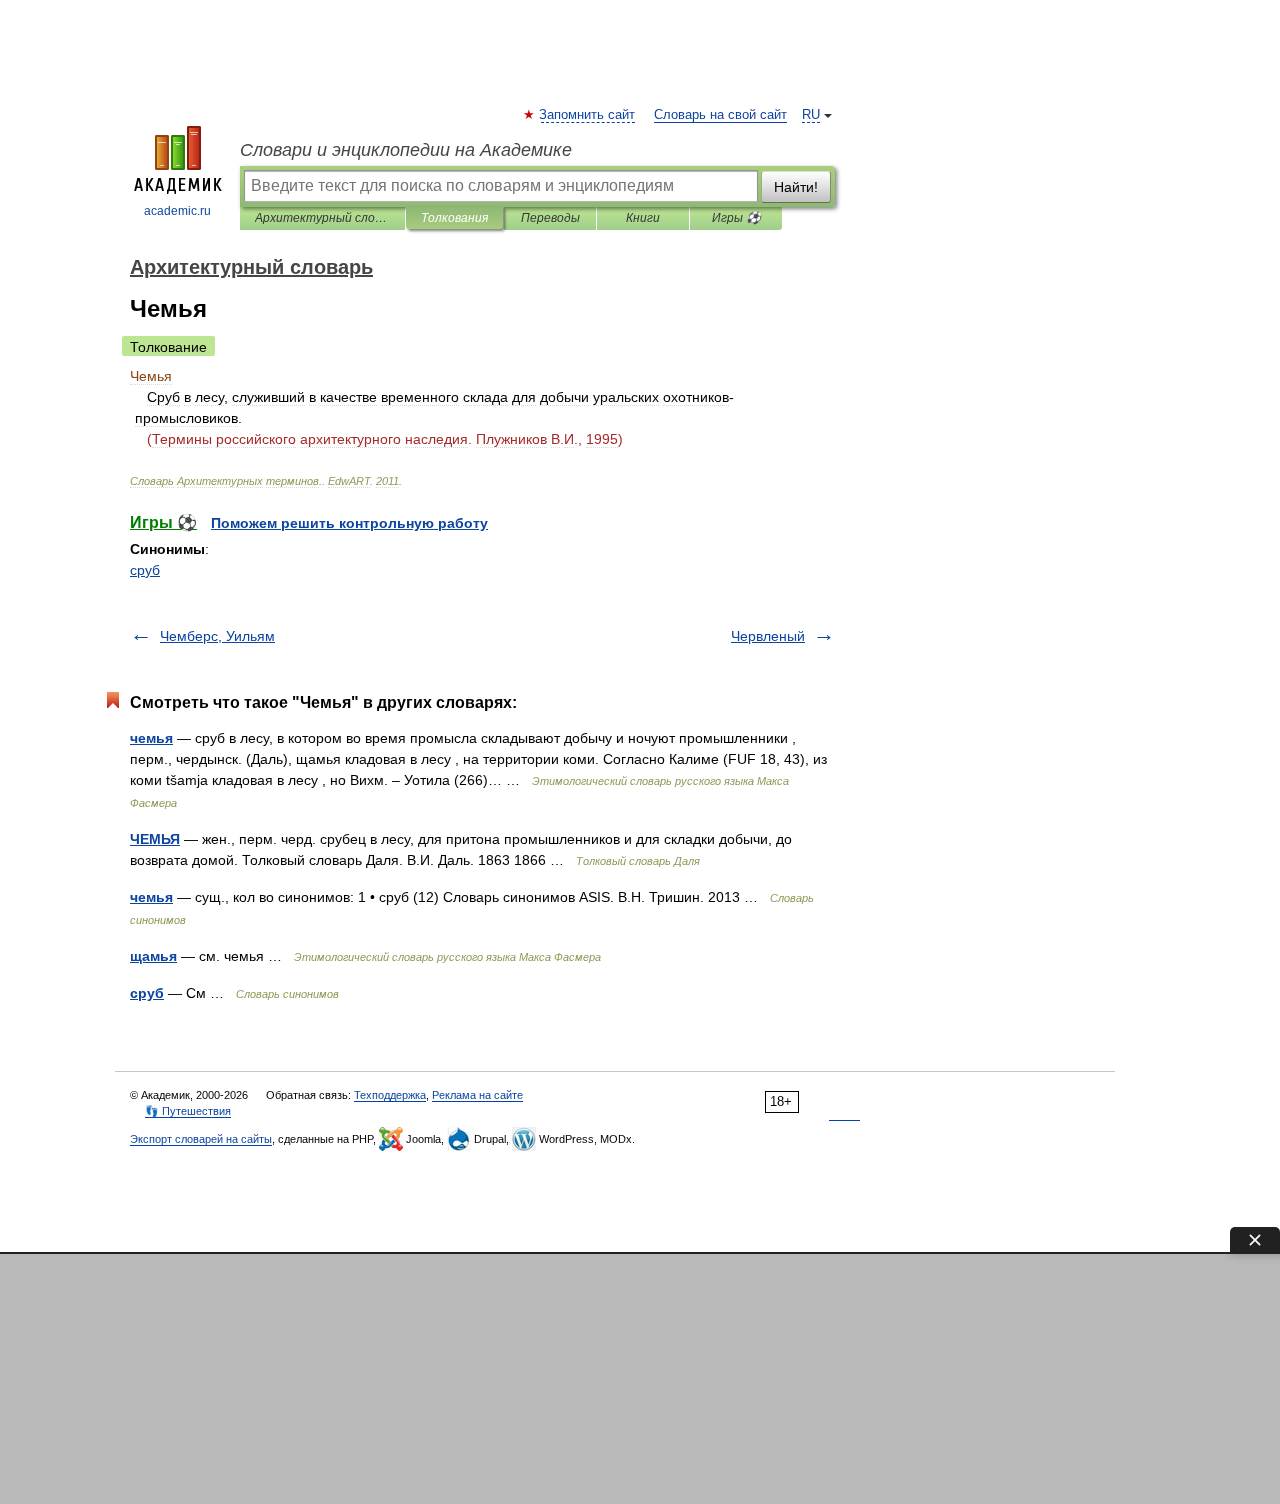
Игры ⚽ (736, 218)
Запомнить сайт (588, 115)
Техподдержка (390, 1095)
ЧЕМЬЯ (155, 839)
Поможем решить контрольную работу (349, 523)
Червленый (768, 636)
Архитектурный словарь (322, 218)
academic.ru (177, 211)
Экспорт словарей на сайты (201, 1139)
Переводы (550, 218)
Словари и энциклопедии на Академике (406, 150)
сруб (145, 570)
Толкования (454, 218)
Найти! (796, 187)
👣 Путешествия (188, 1111)
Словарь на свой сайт (720, 115)
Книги (643, 218)
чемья (151, 738)
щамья (153, 956)
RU (811, 115)
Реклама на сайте (477, 1095)
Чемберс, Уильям (217, 636)
